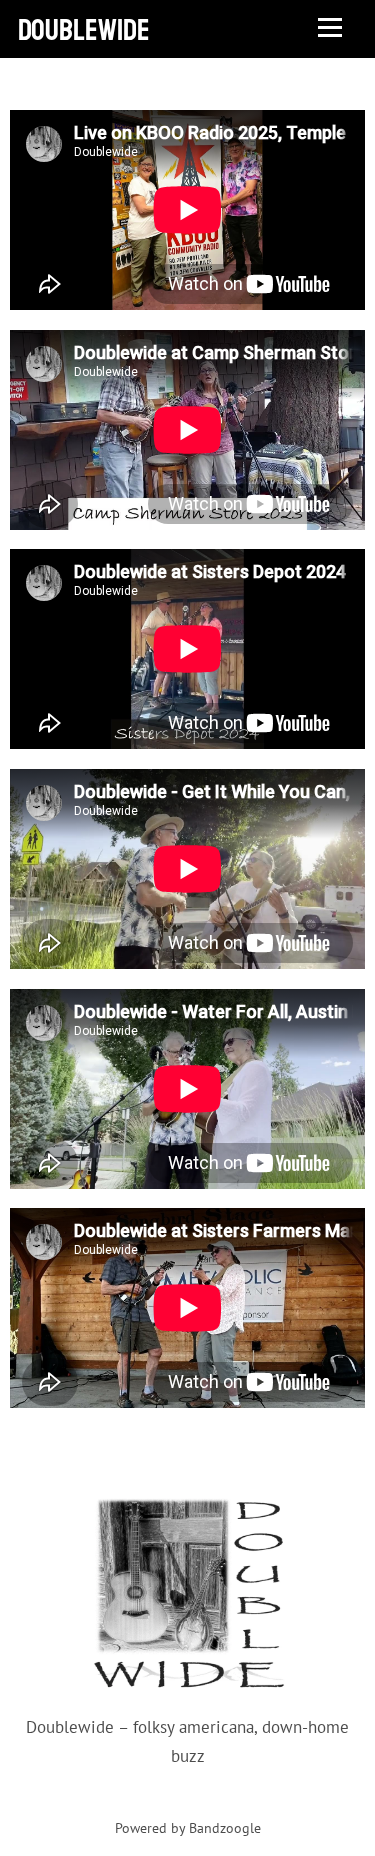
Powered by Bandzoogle (188, 1828)
